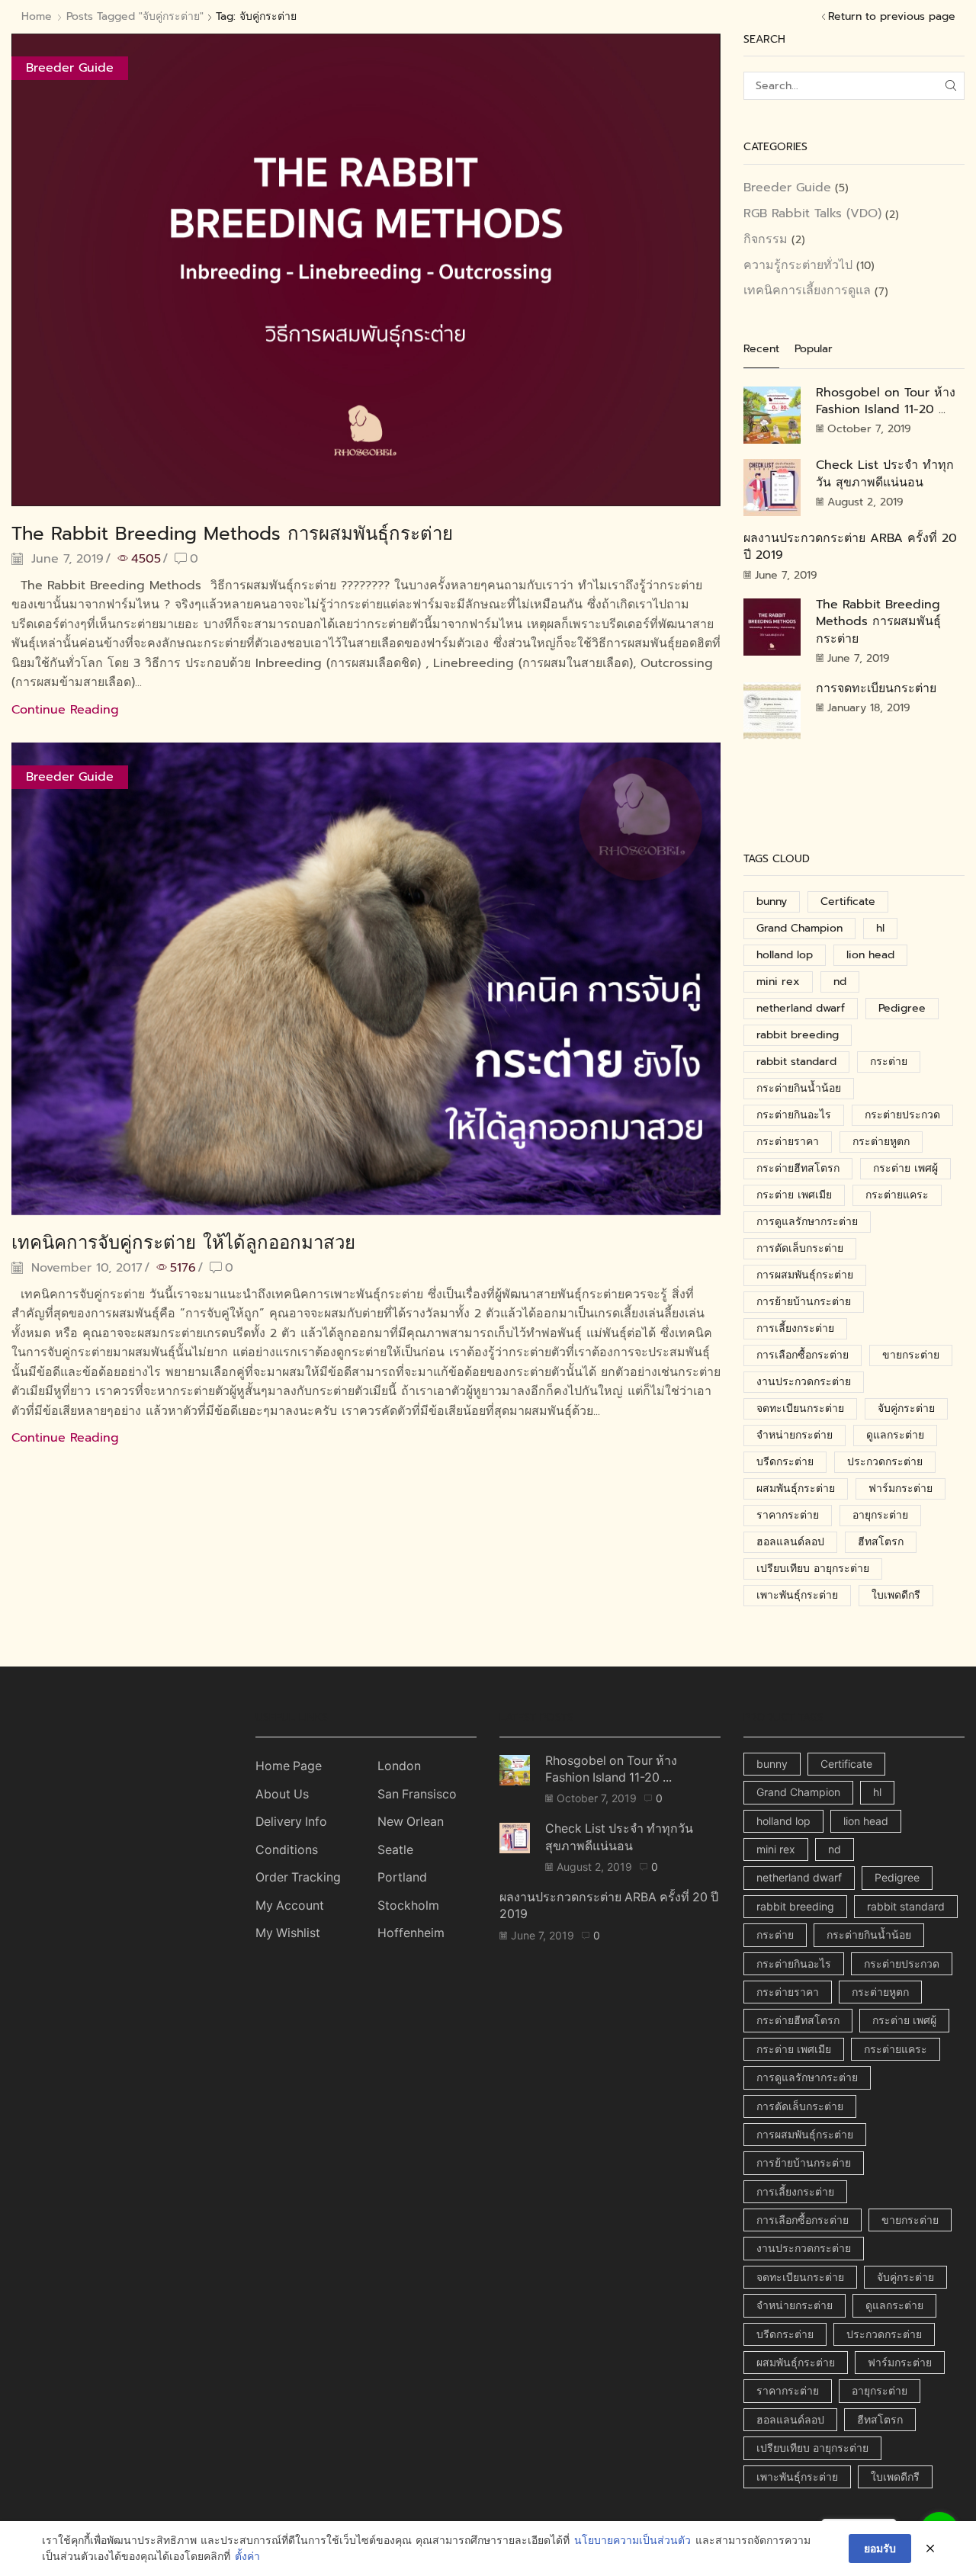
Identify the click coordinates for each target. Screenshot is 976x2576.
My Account (290, 1906)
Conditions (287, 1850)
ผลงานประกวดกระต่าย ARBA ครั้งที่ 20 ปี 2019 (850, 547)
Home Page (289, 1766)
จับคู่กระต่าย (906, 1408)
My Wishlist (288, 1933)
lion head (870, 955)
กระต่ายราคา (788, 1142)
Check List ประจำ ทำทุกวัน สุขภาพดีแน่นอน (885, 473)
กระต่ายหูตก (881, 1142)
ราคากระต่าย (788, 1515)
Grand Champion (799, 928)
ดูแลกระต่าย (895, 1435)
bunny (772, 901)
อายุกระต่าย (880, 1515)
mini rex (778, 982)
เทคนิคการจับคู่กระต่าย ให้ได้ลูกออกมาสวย (183, 1243)
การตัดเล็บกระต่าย (800, 1248)
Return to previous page (892, 17)
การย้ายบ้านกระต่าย (804, 1302)
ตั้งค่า (247, 2557)
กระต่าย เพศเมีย (794, 1195)
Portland (402, 1877)
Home (37, 17)
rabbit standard (796, 1062)
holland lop (785, 955)
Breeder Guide (70, 68)
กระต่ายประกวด (902, 1115)
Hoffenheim (411, 1933)
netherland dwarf (801, 1008)
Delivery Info (291, 1822)
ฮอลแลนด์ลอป (790, 1542)
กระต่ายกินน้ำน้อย (799, 1088)
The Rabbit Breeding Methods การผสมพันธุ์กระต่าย (232, 534)
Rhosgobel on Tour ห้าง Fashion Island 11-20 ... (886, 401)
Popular (814, 349)
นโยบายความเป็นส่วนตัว (632, 2541)
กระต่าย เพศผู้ (905, 1168)
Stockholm (408, 1906)
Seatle (395, 1850)
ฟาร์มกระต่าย (901, 1488)
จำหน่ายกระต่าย (795, 1435)
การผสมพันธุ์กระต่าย (805, 1275)
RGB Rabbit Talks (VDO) (812, 213)
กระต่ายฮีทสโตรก (798, 1168)
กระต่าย (889, 1062)
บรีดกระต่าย (785, 1462)
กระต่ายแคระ (897, 1195)
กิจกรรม (766, 239)
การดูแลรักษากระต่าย (807, 1222)
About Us (282, 1794)
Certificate (848, 901)
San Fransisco (417, 1794)
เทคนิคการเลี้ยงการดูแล (807, 290)
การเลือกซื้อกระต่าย (803, 1355)
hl (880, 928)
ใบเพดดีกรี (896, 1595)
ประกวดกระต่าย (885, 1462)
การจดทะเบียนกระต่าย (876, 688)
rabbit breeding (798, 1035)
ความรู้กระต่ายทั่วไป (798, 265)
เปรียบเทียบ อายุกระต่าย (813, 1569)
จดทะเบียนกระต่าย (800, 1408)
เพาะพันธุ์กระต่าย (797, 1595)
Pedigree (902, 1008)
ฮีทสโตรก (881, 1542)
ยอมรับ (880, 2548)
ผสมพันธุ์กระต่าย (796, 1488)
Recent (761, 349)
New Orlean (411, 1822)
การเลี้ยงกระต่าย (795, 1328)
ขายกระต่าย (911, 1355)
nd (840, 982)
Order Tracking (298, 1877)
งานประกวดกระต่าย (804, 1382)
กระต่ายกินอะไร (794, 1115)
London (399, 1766)
